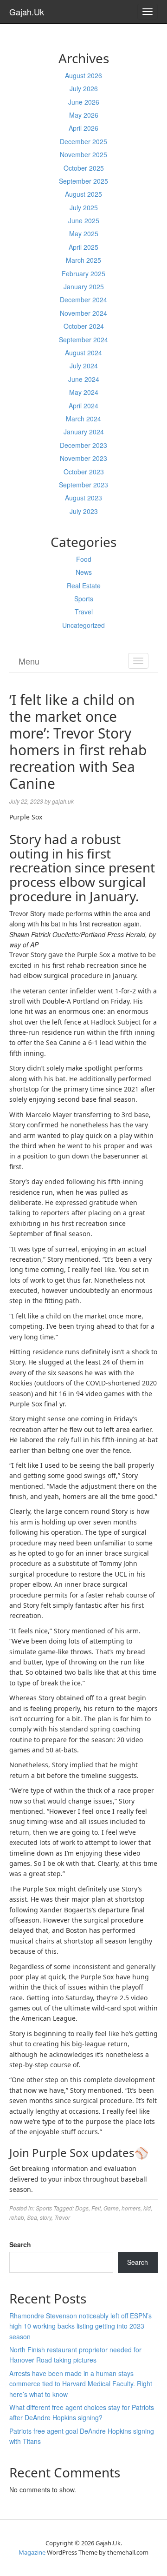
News (84, 572)
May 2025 (84, 233)
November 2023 (83, 458)
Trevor (62, 2217)
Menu (29, 661)
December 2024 (83, 300)
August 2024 (83, 353)
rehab (17, 2217)
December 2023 (83, 445)
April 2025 (83, 247)
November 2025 (83, 154)
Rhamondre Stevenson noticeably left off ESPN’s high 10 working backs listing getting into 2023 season (80, 2326)
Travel (84, 612)
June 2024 (84, 379)
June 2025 (84, 220)
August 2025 (83, 194)
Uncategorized (83, 625)
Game (111, 2208)
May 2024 (84, 392)
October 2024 (84, 326)
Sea (32, 2217)
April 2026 (83, 128)
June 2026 (84, 102)
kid (147, 2208)
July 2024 (84, 366)
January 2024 (84, 432)
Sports (84, 599)
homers (131, 2208)
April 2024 (83, 406)
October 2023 (84, 472)
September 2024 (83, 339)
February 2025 (83, 273)
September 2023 (83, 485)
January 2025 (84, 286)
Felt (96, 2208)
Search (20, 2244)
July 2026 (84, 88)
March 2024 (83, 419)
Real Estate (84, 586)
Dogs (82, 2208)
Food (84, 559)
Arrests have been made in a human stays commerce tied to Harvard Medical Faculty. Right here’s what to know (81, 2384)
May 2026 (84, 115)
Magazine (32, 2552)
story (46, 2217)
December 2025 (83, 141)
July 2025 (84, 207)
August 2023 (83, 498)
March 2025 (83, 260)
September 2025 (83, 181)
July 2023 (84, 511)
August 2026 (83, 75)
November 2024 (83, 313)
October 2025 (84, 168)
